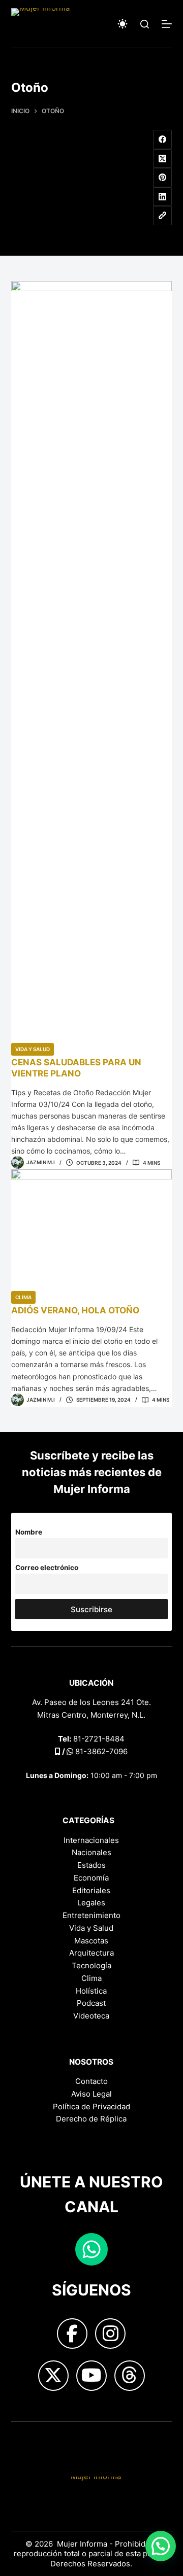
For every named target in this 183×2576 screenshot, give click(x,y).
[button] (161, 2546)
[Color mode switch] (123, 24)
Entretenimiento (91, 1915)
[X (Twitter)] (163, 159)
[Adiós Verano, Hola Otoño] (92, 1230)
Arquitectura (91, 1953)
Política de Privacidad (91, 2107)
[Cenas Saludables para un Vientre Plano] (92, 662)
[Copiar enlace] (163, 216)
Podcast (91, 2003)
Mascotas (91, 1941)
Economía (91, 1878)
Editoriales (91, 1890)
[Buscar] (145, 24)
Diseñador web (38, 2438)
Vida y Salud (33, 1049)
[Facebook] (163, 140)
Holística (91, 1991)
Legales (91, 1903)
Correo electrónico (47, 1568)
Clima (23, 1297)
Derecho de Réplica (91, 2119)
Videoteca (91, 2016)
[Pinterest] (163, 178)
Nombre (29, 1532)
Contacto (91, 2081)
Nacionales (91, 1852)
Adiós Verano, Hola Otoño (75, 1310)
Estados (91, 1865)
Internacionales (91, 1840)
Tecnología (91, 1965)
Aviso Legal (91, 2094)
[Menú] (167, 24)
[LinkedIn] (163, 197)
